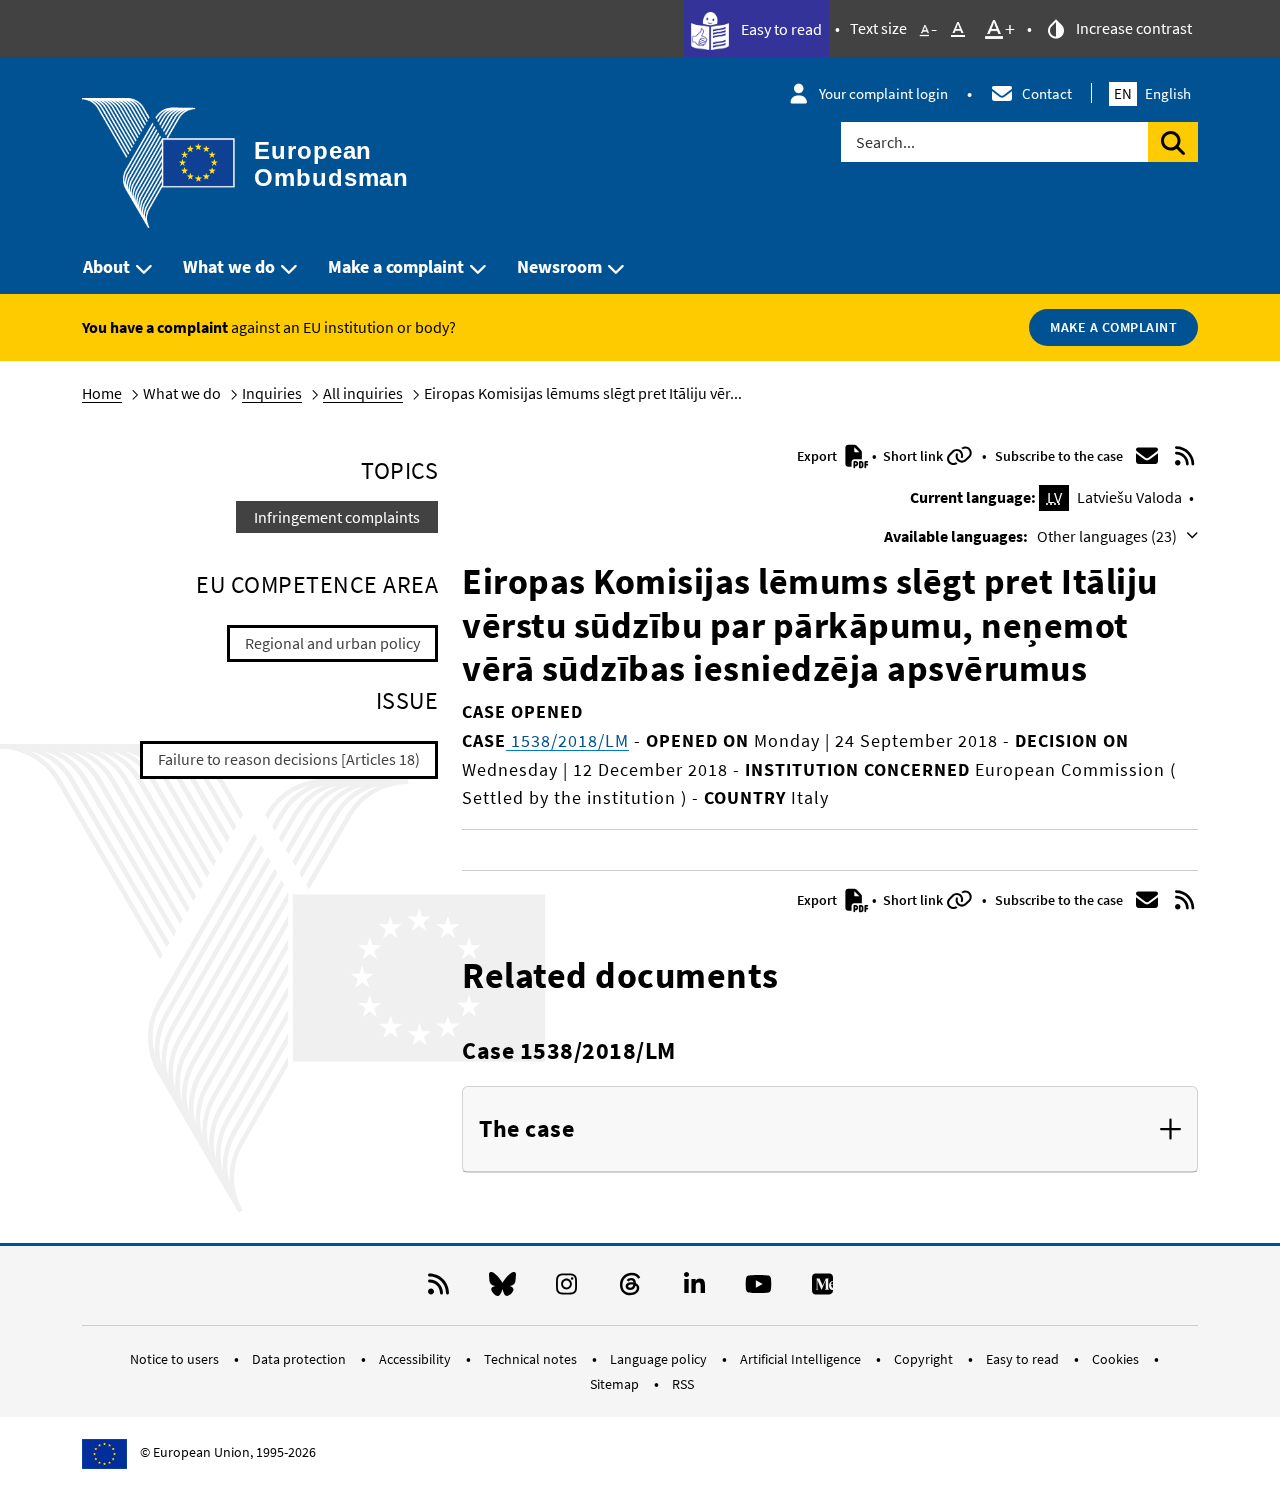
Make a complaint (396, 266)
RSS (683, 1384)
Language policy (660, 1359)
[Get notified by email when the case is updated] (1147, 456)
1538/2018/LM (567, 740)
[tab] (830, 1130)
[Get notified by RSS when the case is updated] (1185, 456)
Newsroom (559, 266)
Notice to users (176, 1359)
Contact (1047, 93)
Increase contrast (1132, 28)
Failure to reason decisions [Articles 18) (289, 759)
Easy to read (780, 29)
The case (526, 1129)
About (106, 266)
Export (818, 456)
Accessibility (416, 1359)
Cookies (1117, 1359)
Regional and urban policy (332, 643)
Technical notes (532, 1359)
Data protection (300, 1359)
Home (102, 393)
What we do (229, 266)
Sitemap (616, 1384)
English (1152, 93)
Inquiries (272, 393)
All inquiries (363, 393)
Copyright (925, 1359)
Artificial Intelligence (802, 1359)
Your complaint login (883, 93)
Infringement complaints (337, 517)
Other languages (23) (1108, 536)
